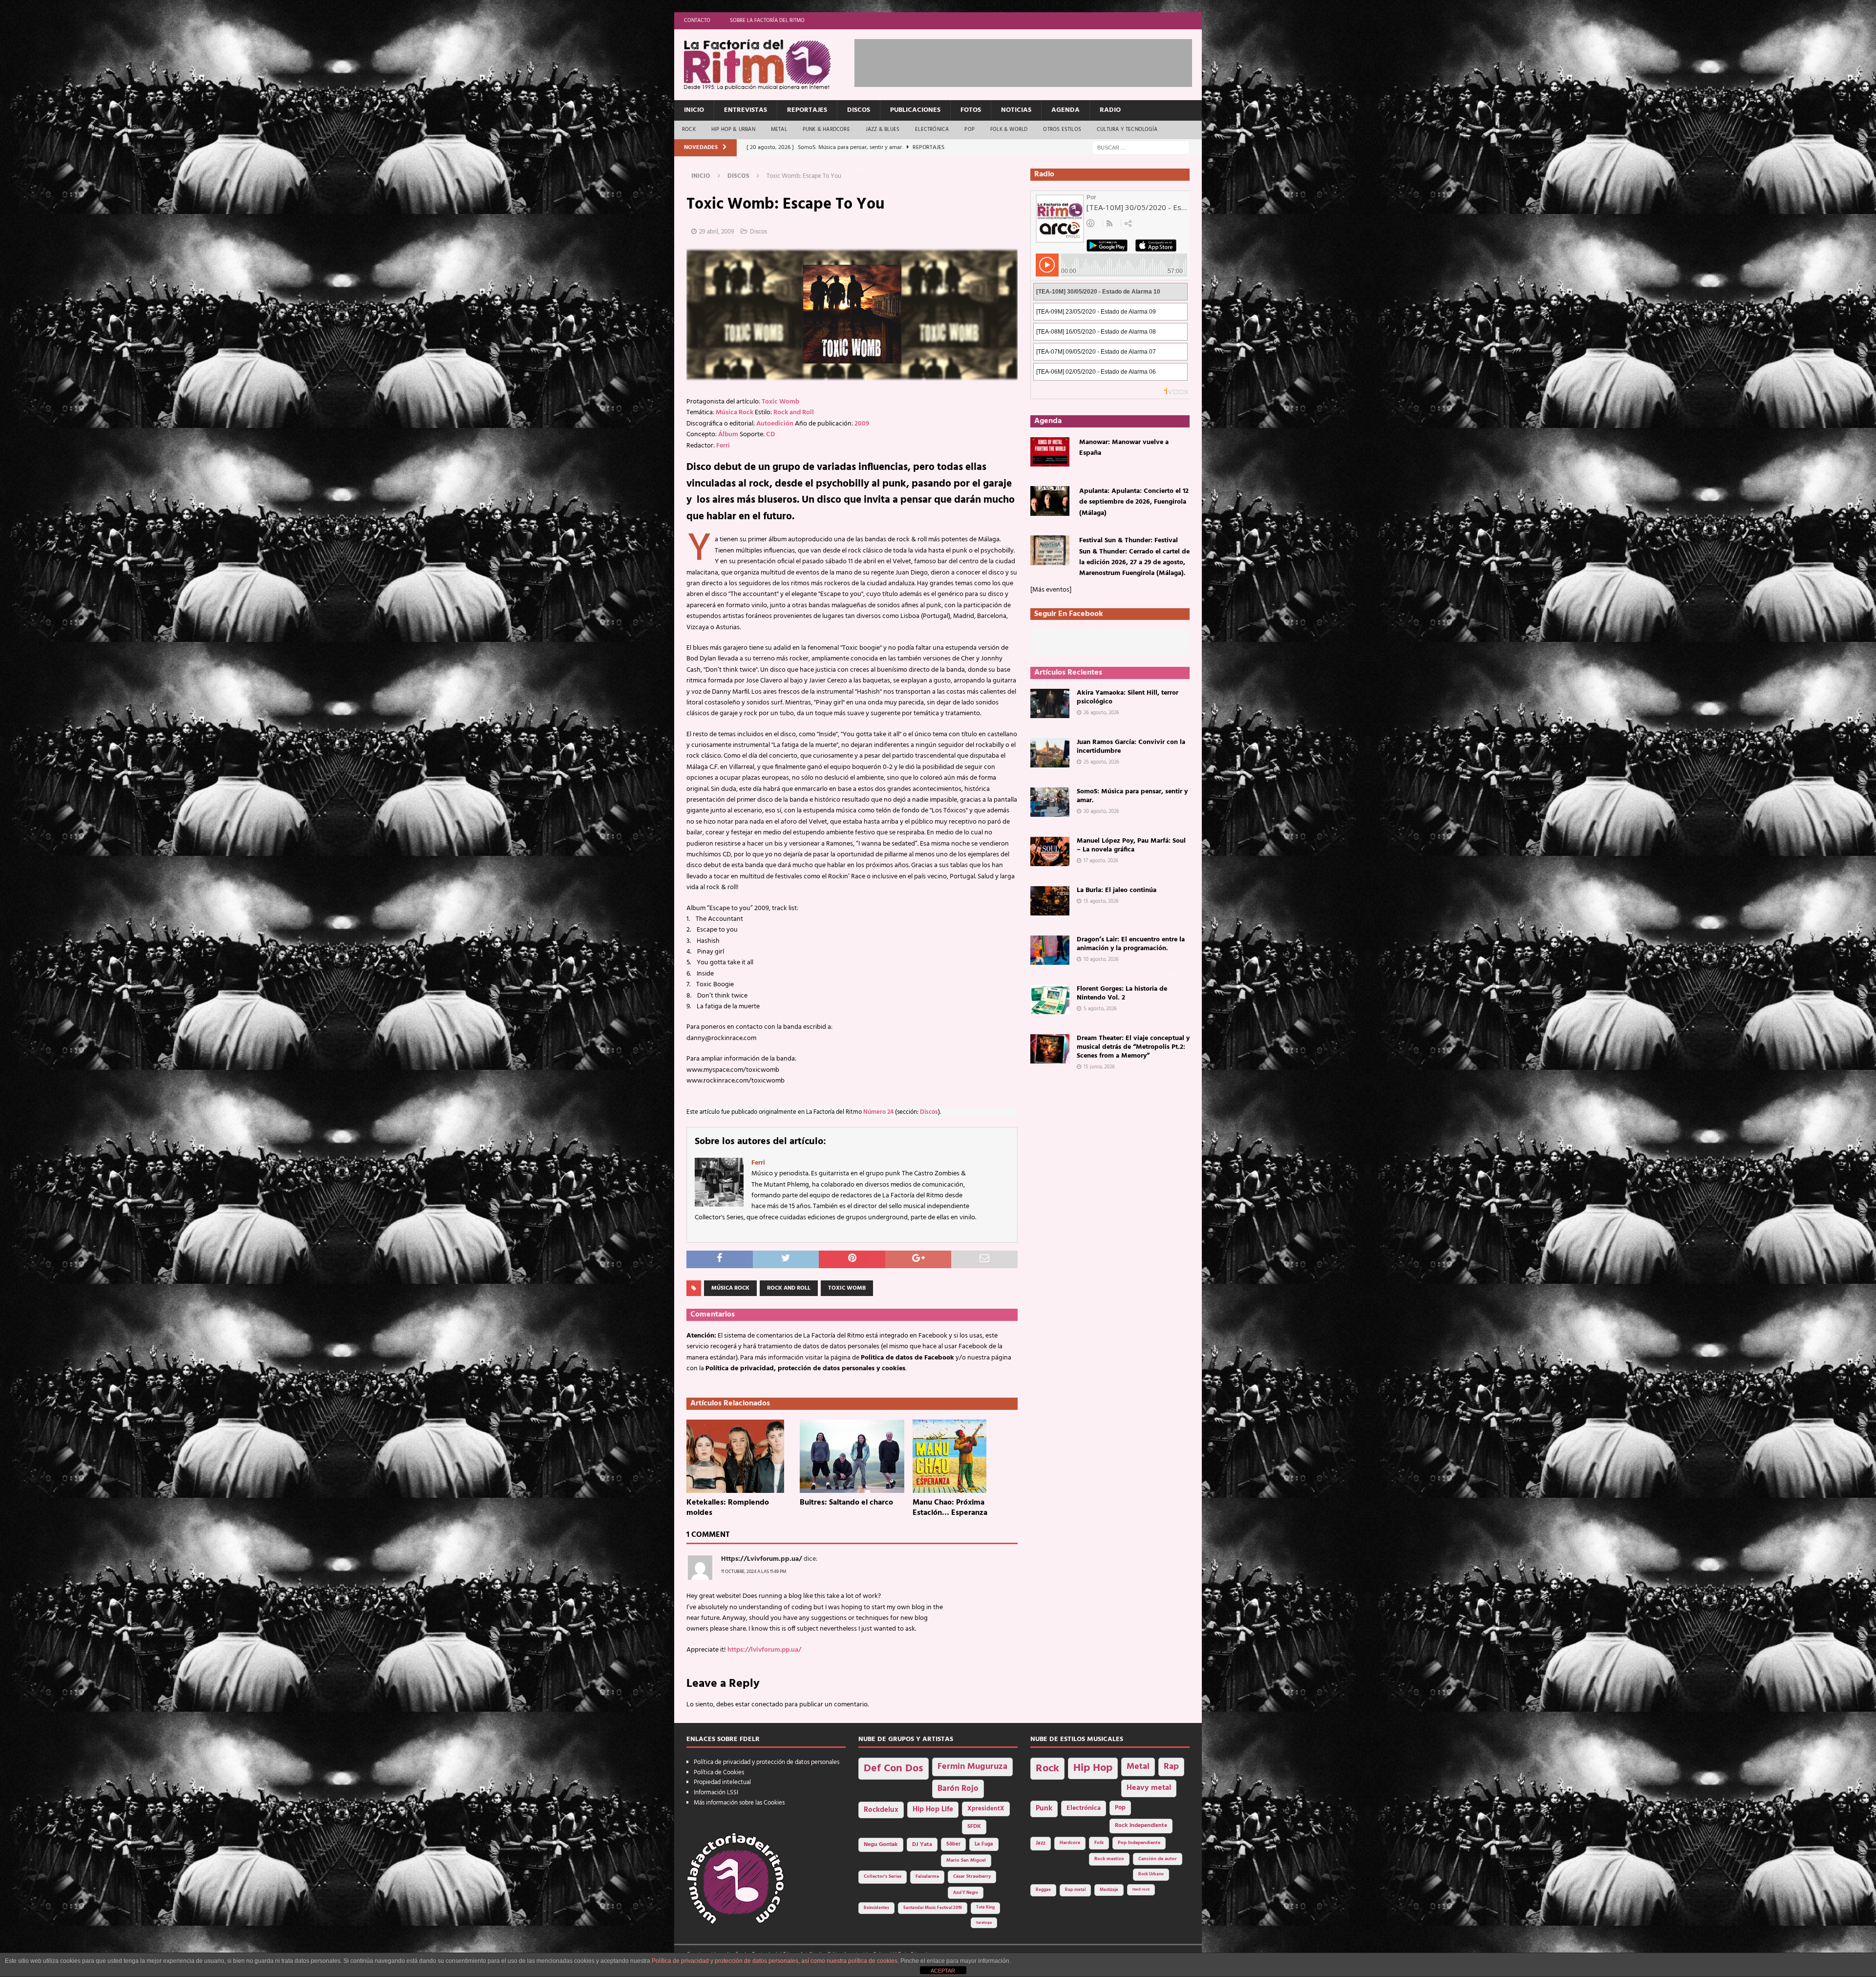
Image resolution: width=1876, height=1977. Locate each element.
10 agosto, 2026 (1101, 959)
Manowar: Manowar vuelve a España (1124, 448)
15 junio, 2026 (1099, 1067)
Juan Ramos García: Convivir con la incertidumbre (1131, 747)
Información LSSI (716, 1793)
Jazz (1041, 1843)
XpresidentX (986, 1809)
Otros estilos (1062, 129)
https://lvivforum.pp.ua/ (764, 1650)
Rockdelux (881, 1810)
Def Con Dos (894, 1769)
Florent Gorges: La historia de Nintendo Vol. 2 (1122, 993)
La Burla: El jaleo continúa (1117, 890)
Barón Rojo (958, 1789)
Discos (859, 110)
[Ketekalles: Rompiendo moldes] (739, 1456)
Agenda (1066, 110)
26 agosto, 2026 (1101, 713)
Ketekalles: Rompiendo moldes (728, 1508)
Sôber (953, 1844)
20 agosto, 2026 (1101, 811)
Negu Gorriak (881, 1845)
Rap (1171, 1767)
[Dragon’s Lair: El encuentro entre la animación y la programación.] (1050, 950)
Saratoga (984, 1923)
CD (770, 435)
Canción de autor (1158, 1859)
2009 (862, 424)
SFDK (974, 1827)
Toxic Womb (780, 402)
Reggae (1043, 1890)
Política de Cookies (719, 1773)
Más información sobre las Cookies (739, 1803)
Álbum (728, 435)
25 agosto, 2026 (1101, 762)
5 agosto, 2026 (1100, 1009)
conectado (767, 1705)
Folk (1099, 1843)
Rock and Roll (794, 413)
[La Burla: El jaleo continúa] (1050, 901)
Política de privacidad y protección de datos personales (767, 1762)
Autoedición (775, 424)
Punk (1044, 1808)
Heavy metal (1149, 1788)
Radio (1110, 110)
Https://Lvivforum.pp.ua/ (762, 1559)
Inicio (694, 110)
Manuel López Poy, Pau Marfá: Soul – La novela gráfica (1131, 845)
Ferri (723, 446)
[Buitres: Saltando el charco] (852, 1456)
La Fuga (984, 1844)
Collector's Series (883, 1877)
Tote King (985, 1908)
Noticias (1016, 110)
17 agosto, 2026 (1101, 861)
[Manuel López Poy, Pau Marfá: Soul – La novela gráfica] (1050, 851)
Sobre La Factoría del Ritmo (767, 21)
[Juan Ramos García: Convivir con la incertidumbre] (1050, 753)
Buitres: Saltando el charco (846, 1503)
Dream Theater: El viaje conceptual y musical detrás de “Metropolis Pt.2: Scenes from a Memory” (1133, 1047)
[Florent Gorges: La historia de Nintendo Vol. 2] (1050, 999)
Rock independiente (1141, 1826)
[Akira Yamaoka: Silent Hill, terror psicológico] (1050, 703)
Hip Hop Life (933, 1810)
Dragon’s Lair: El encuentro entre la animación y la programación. (1131, 944)
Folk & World (1009, 129)
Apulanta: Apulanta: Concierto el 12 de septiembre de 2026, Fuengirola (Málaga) (1134, 502)
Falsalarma (927, 1877)
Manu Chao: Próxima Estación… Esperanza (950, 1508)
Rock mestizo (1109, 1859)
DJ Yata (922, 1845)
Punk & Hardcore (826, 129)
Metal (779, 129)
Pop (970, 129)
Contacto (697, 21)
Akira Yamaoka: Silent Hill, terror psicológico (1128, 697)
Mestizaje (1109, 1890)
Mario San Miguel (966, 1860)
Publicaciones (915, 110)
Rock (689, 129)
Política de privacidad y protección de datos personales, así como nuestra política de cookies (775, 1961)
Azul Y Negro (966, 1893)
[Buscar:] (1141, 148)
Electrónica (932, 129)
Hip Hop (1093, 1768)
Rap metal (1075, 1890)
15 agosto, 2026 (1101, 901)
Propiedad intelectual (722, 1782)
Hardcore (1070, 1843)
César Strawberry (972, 1877)
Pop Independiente (1139, 1843)
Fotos (971, 110)
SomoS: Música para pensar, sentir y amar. (1132, 796)
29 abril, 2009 (717, 232)
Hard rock (1141, 1890)
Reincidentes (876, 1908)
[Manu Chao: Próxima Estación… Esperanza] (965, 1456)
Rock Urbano (1151, 1874)
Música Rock (735, 413)
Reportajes (807, 110)
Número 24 (878, 1112)
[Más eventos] (1051, 590)
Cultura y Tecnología (1127, 129)
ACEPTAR (943, 1971)
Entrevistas (746, 110)
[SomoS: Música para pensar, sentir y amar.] (1050, 802)
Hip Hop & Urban (733, 129)
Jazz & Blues (883, 129)
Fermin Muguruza (972, 1767)
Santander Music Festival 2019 (933, 1908)
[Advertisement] (1032, 61)
